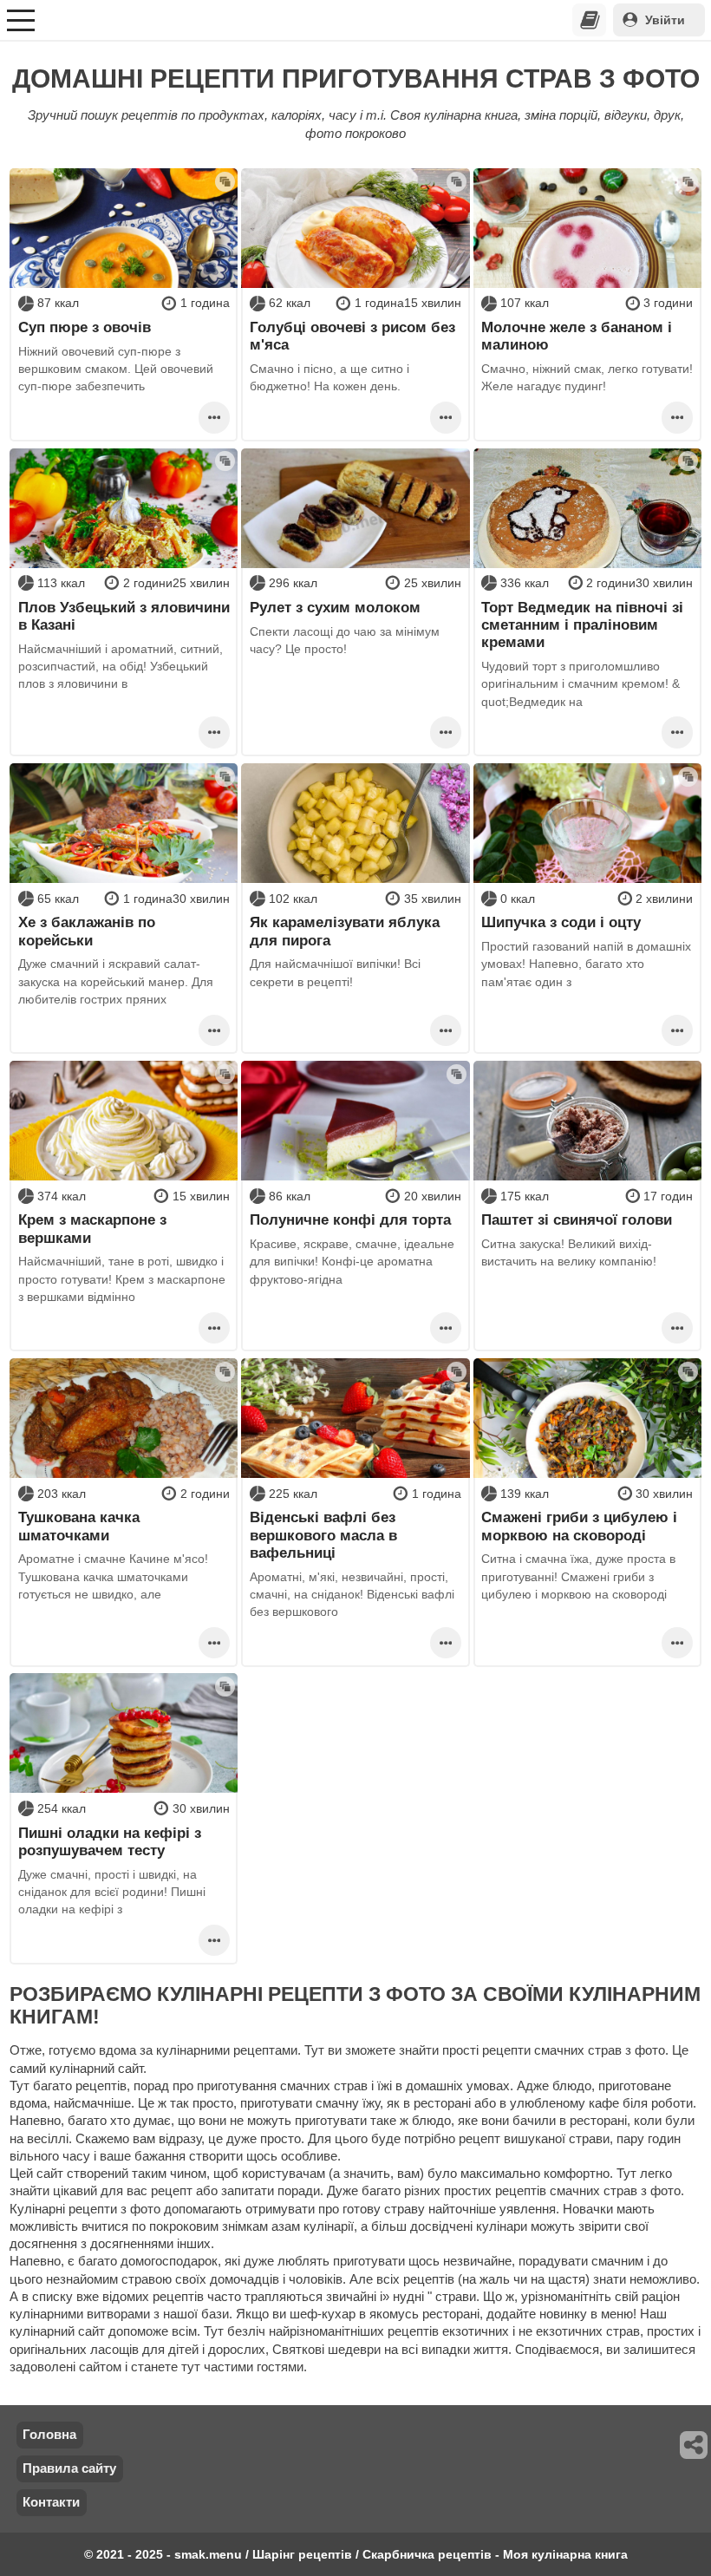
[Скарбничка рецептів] (590, 20)
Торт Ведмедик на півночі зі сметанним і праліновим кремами (582, 625)
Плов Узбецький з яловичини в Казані (124, 616)
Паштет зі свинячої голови (577, 1219)
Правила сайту (69, 2468)
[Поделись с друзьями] (695, 2445)
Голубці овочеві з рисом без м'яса (352, 336)
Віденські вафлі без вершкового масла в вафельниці (323, 1535)
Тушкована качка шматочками (79, 1526)
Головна (49, 2434)
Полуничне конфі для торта (350, 1219)
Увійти (665, 20)
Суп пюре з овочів (85, 327)
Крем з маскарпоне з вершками (92, 1228)
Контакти (51, 2502)
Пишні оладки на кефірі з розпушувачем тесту (110, 1841)
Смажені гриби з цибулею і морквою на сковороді (579, 1526)
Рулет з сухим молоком (335, 607)
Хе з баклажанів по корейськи (87, 931)
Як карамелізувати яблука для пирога (345, 931)
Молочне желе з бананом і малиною (577, 336)
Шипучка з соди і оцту (561, 922)
